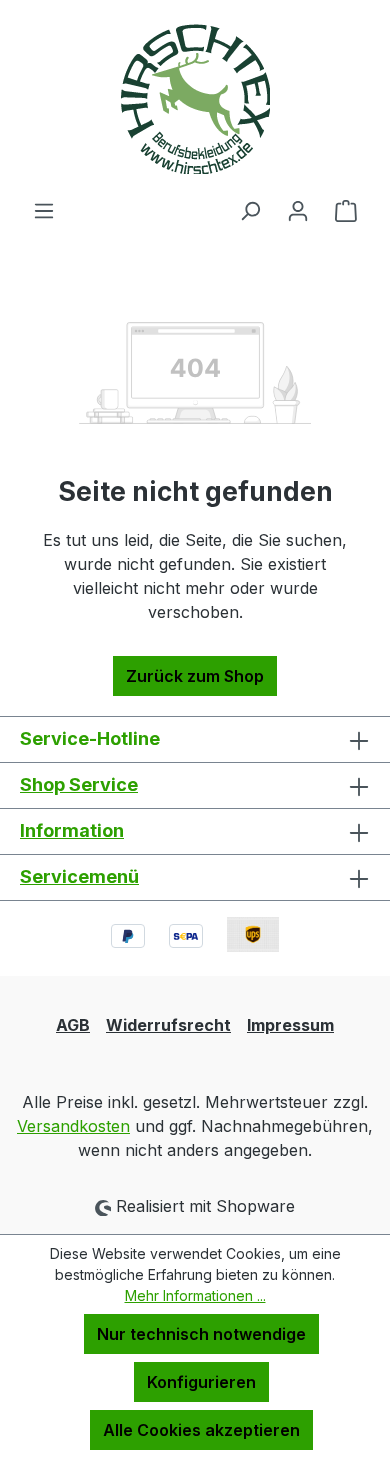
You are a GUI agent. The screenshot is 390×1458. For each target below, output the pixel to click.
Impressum (290, 1025)
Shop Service (79, 784)
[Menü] (44, 210)
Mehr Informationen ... (195, 1295)
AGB (73, 1025)
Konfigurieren (201, 1382)
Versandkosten (73, 1126)
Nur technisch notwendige (201, 1334)
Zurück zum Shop (195, 676)
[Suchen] (250, 210)
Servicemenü (79, 876)
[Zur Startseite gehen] (195, 99)
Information (72, 830)
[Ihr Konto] (298, 210)
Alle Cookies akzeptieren (201, 1430)
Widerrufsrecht (168, 1025)
